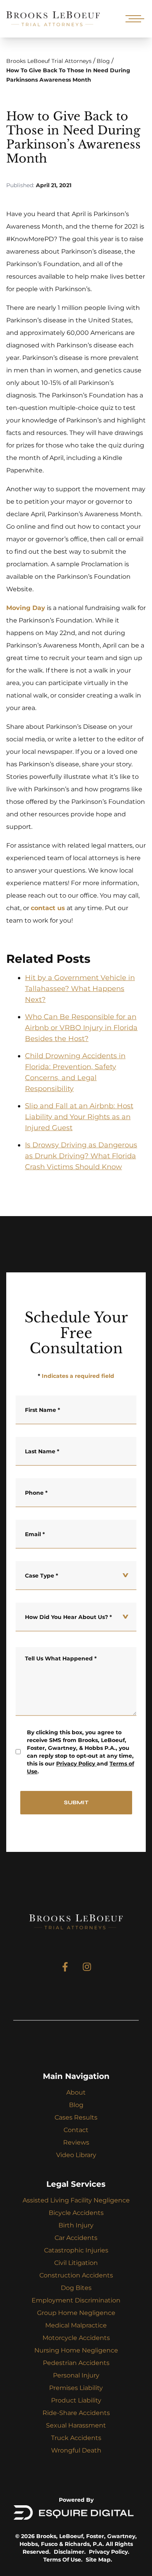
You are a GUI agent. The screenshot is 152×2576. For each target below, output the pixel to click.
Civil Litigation (76, 2263)
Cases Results (76, 2117)
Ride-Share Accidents (76, 2413)
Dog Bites (76, 2288)
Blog (103, 61)
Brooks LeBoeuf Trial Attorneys (49, 61)
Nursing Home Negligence (76, 2350)
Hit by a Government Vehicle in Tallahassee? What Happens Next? (80, 989)
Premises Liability (76, 2388)
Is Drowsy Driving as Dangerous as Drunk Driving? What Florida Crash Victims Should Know (81, 1156)
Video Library (76, 2155)
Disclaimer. (70, 2552)
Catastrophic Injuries (76, 2250)
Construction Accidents (76, 2275)
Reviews (76, 2142)
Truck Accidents (76, 2438)
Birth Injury (76, 2225)
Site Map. (99, 2560)
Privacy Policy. (109, 2552)
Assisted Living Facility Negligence (76, 2200)
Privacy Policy (76, 1764)
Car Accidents (76, 2238)
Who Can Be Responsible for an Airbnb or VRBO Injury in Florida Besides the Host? (81, 1028)
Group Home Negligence (76, 2313)
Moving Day (26, 608)
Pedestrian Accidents (76, 2363)
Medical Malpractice (76, 2325)
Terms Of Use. (63, 2560)
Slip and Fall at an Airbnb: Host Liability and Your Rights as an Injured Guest (79, 1117)
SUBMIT (76, 1802)
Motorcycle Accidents (76, 2338)
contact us (48, 908)
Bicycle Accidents (76, 2213)
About (76, 2092)
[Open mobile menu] (133, 19)
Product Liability (76, 2400)
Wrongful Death (76, 2450)
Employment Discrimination (76, 2300)
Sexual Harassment (76, 2425)
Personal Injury (76, 2375)
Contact (76, 2130)
